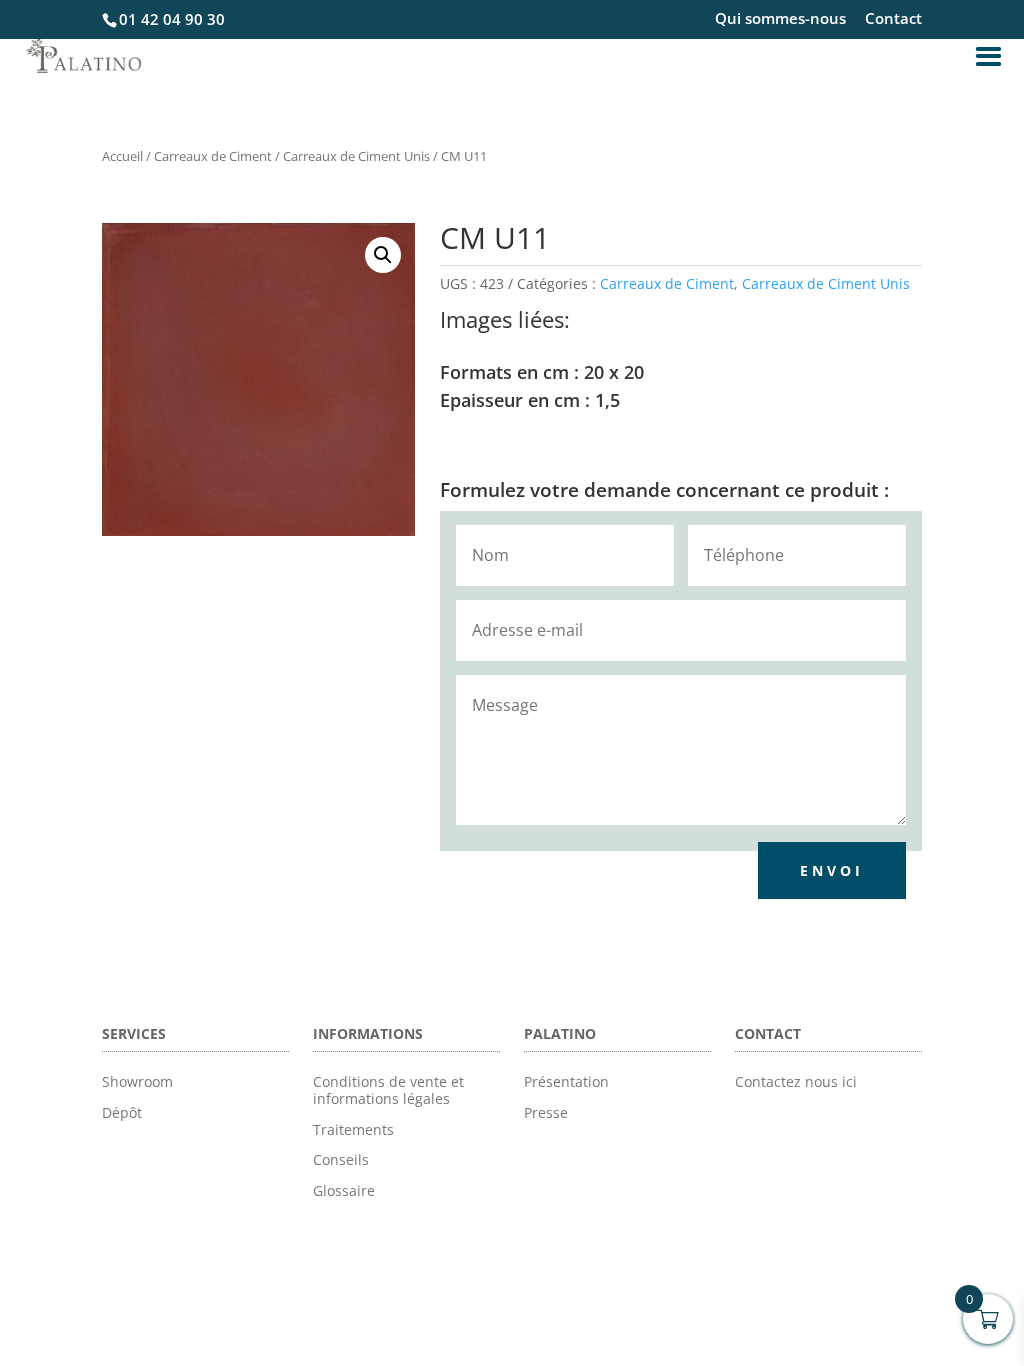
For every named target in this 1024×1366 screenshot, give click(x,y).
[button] (383, 255)
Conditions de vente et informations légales (388, 1090)
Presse (546, 1112)
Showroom (137, 1081)
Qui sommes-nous (780, 19)
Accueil (122, 156)
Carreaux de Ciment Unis (356, 156)
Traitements (353, 1129)
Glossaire (344, 1190)
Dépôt (122, 1112)
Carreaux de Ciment (213, 156)
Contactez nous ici (796, 1081)
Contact (893, 19)
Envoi (832, 870)
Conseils (341, 1159)
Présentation (566, 1081)
